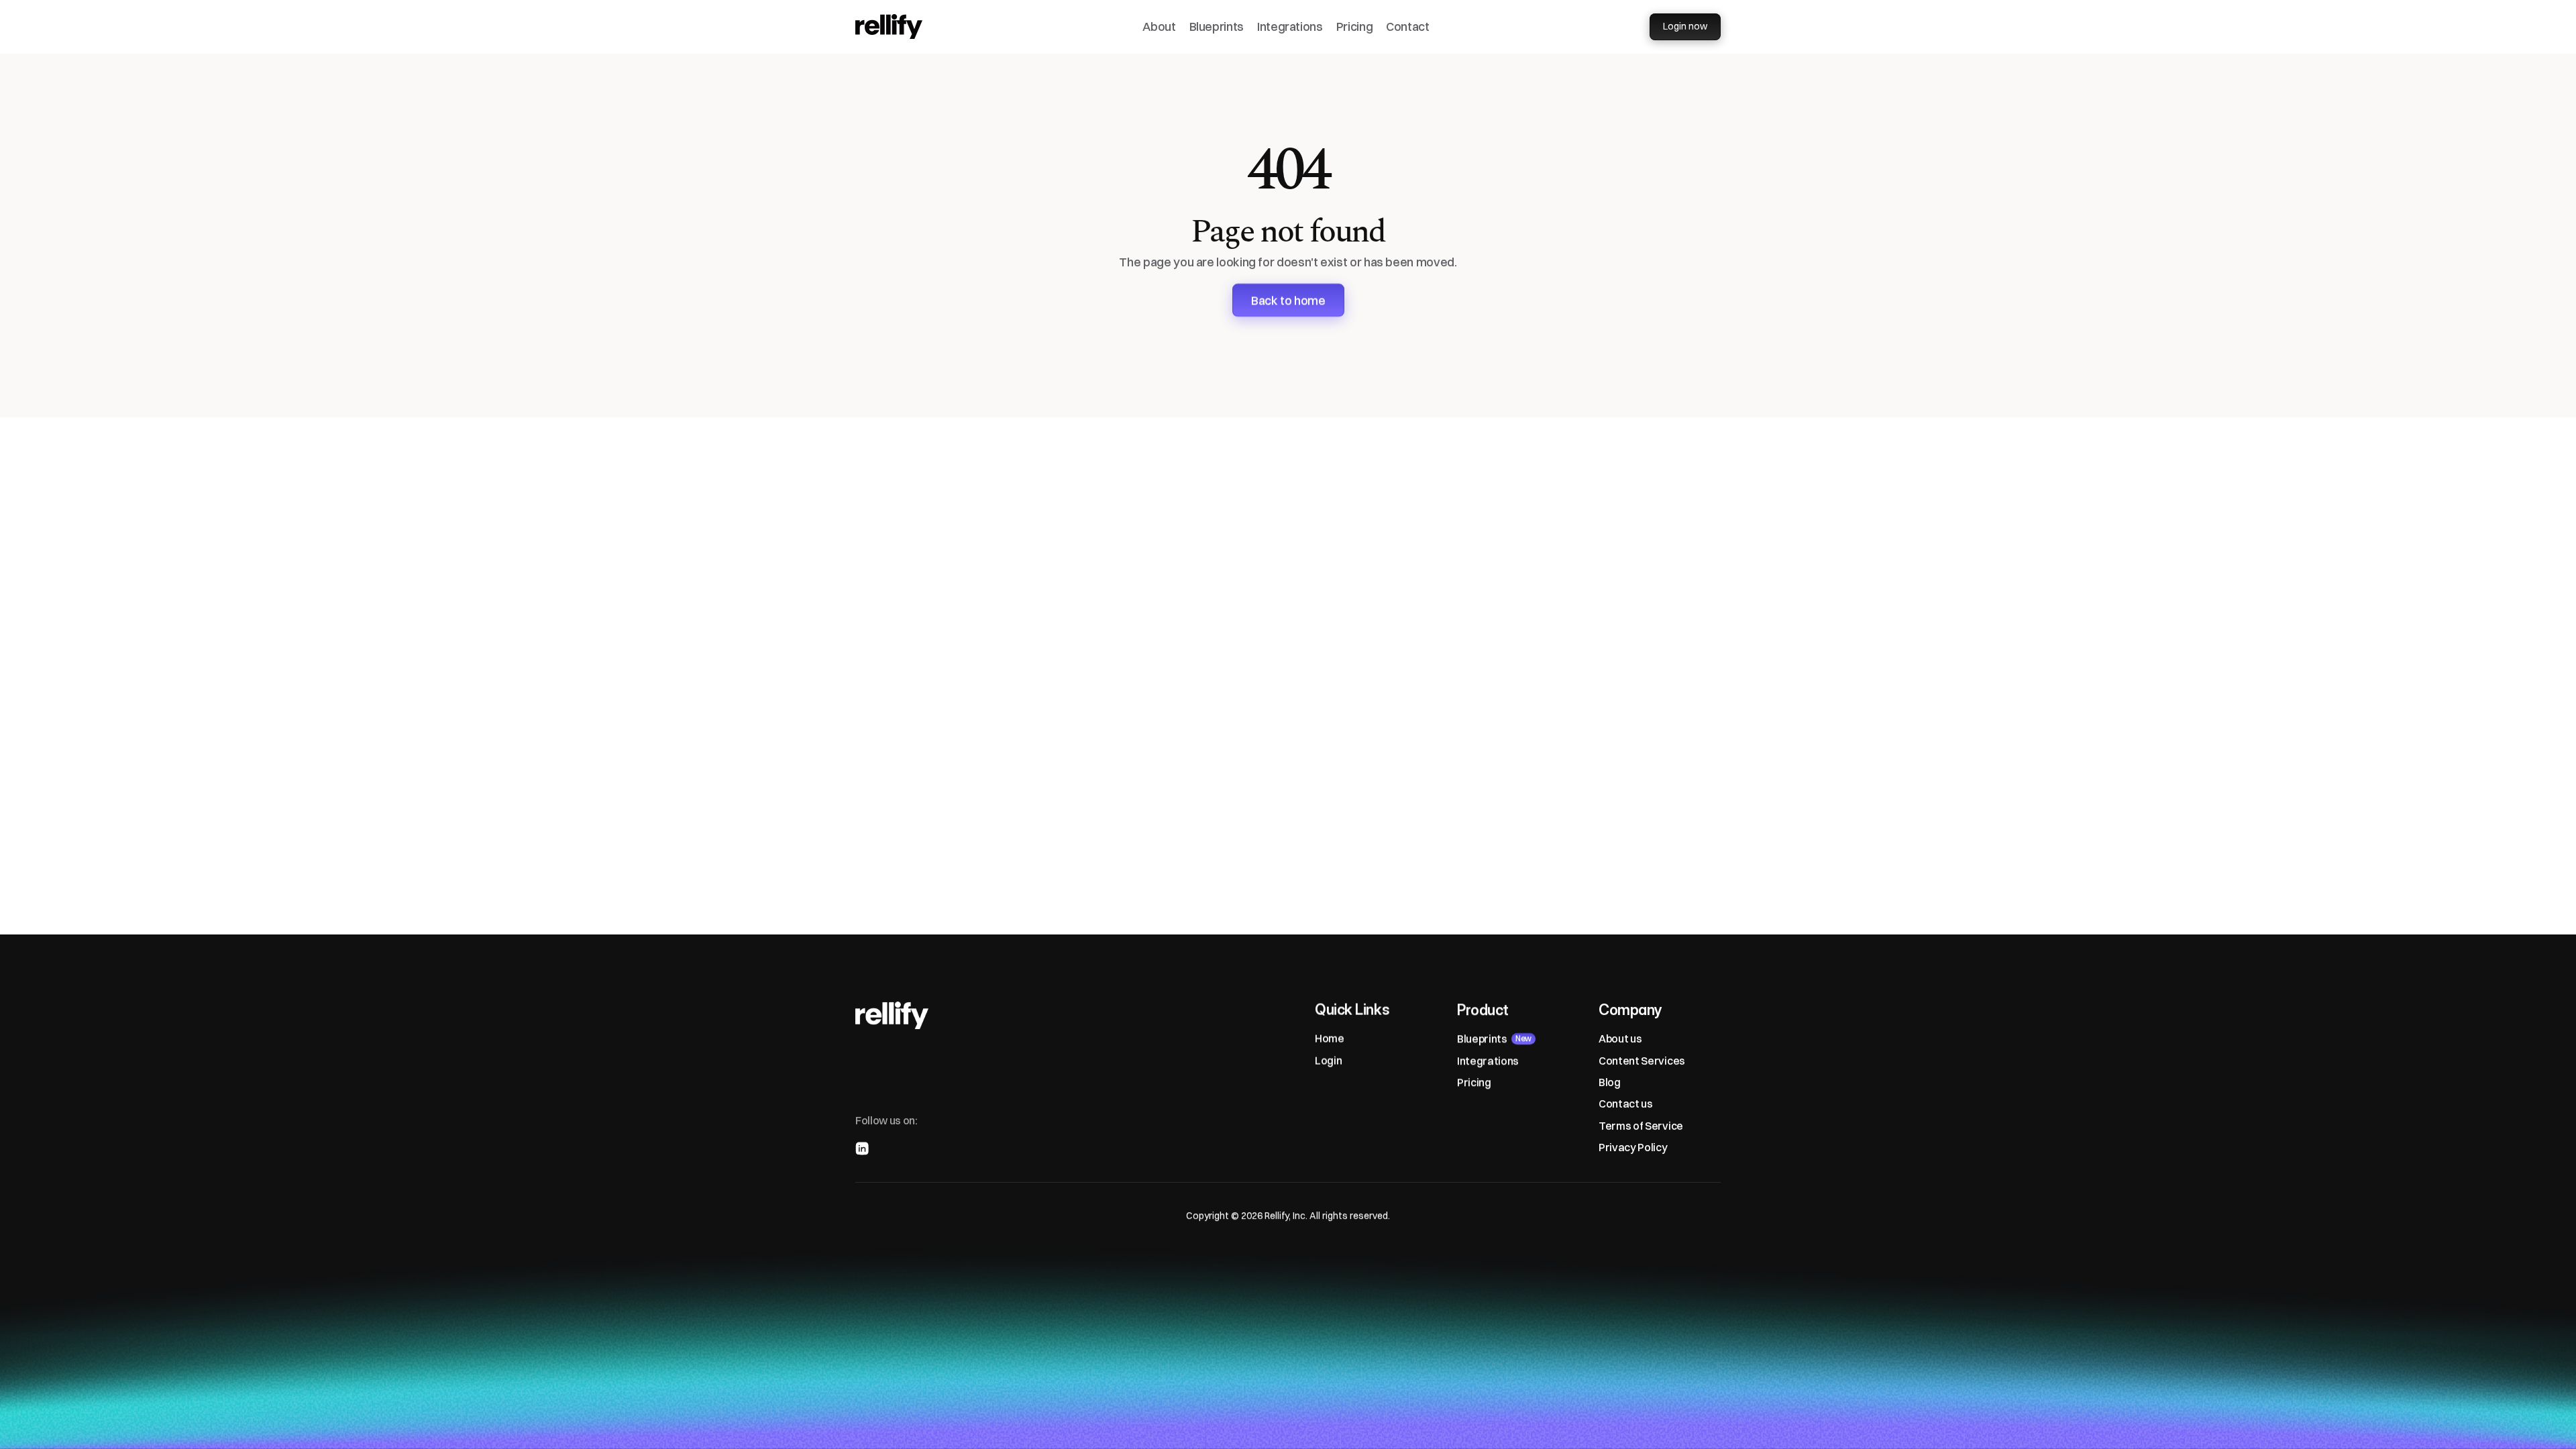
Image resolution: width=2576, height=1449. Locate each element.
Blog (1610, 1082)
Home (1330, 1038)
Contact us (1626, 1104)
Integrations (1290, 26)
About (1159, 26)
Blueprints (1217, 26)
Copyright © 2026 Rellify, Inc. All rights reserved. (1288, 1216)
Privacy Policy (1633, 1147)
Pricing (1354, 26)
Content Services (1642, 1061)
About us (1620, 1038)
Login (1328, 1061)
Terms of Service (1641, 1126)
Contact (1407, 26)
